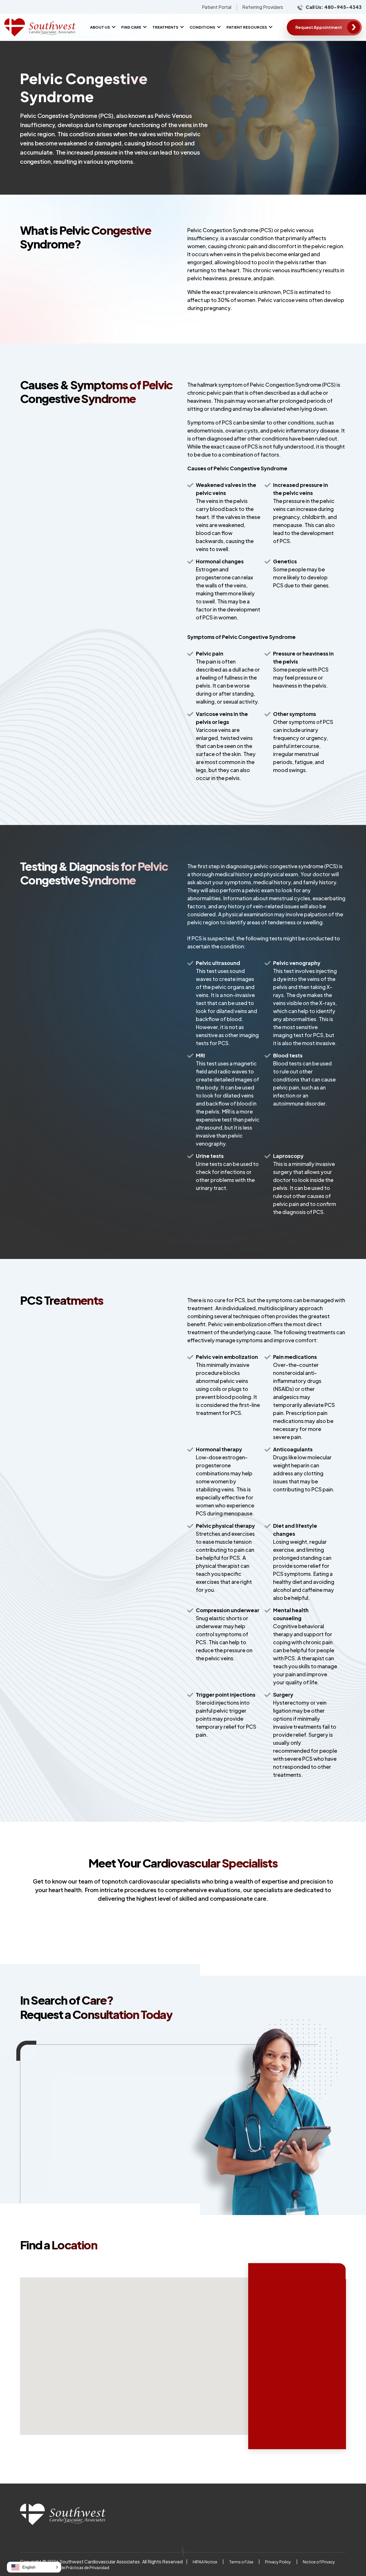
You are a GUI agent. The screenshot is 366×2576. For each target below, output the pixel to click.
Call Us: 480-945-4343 (334, 7)
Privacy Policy (278, 2562)
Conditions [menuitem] (202, 27)
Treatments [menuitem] (165, 27)
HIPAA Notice (205, 2562)
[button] (34, 2567)
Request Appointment (319, 27)
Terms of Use (241, 2562)
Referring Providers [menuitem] (263, 7)
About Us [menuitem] (100, 27)
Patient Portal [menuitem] (217, 7)
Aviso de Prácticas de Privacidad (79, 2567)
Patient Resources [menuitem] (247, 27)
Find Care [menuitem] (131, 27)
